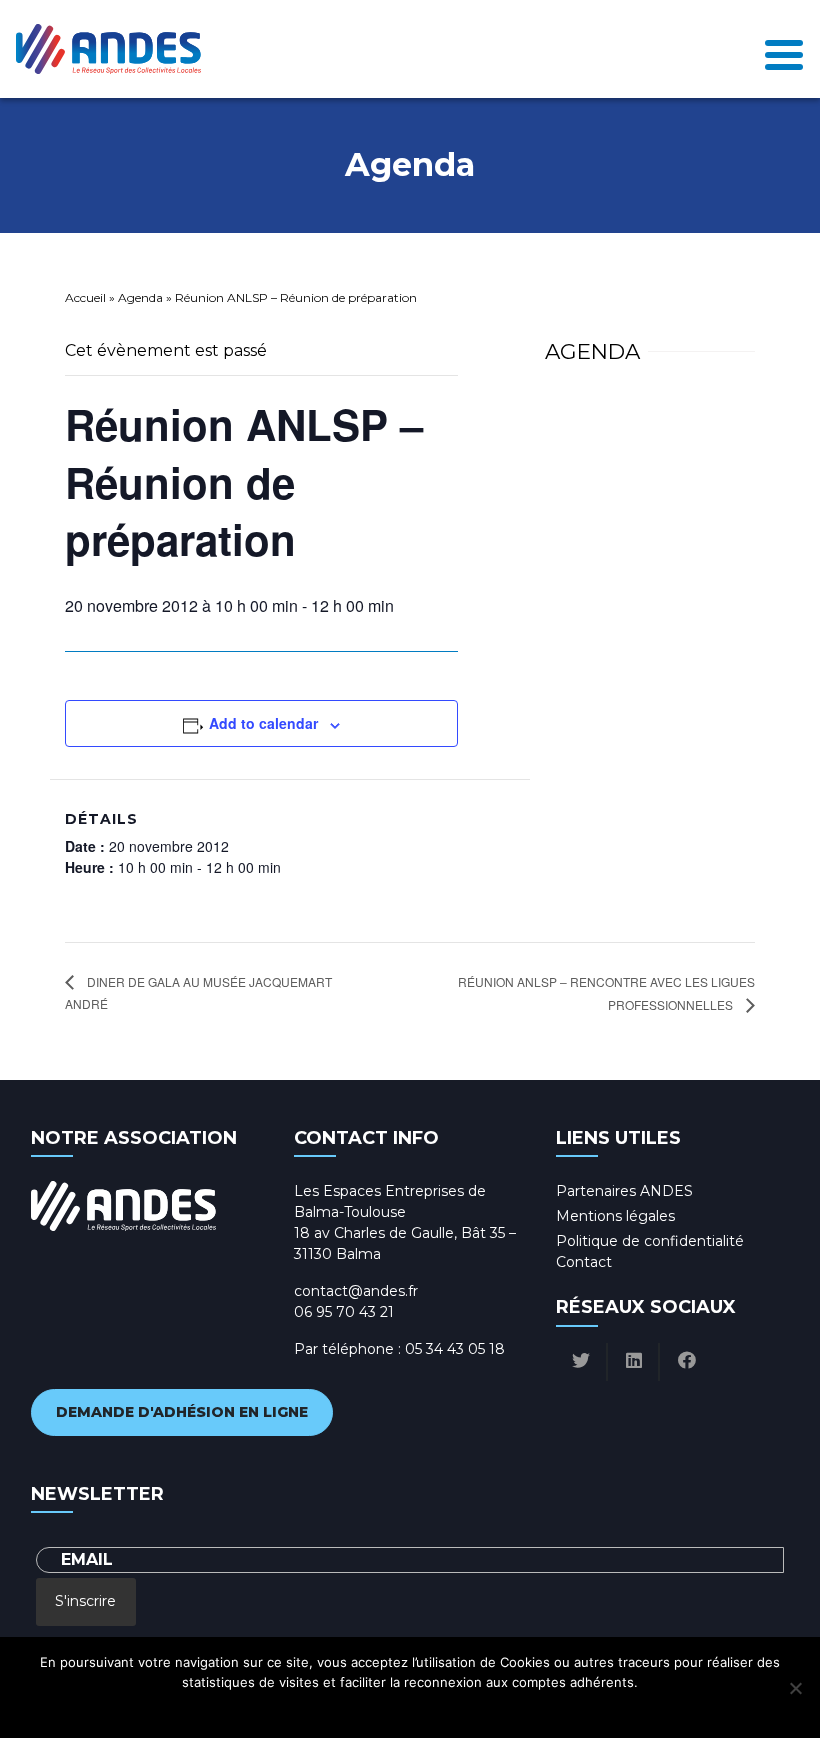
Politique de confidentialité (650, 1241)
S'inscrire (85, 1601)
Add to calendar (263, 723)
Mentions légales (615, 1216)
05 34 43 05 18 (455, 1349)
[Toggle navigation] (784, 49)
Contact (584, 1262)
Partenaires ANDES (624, 1191)
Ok (321, 1708)
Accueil (85, 297)
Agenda (140, 297)
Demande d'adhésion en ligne (182, 1412)
